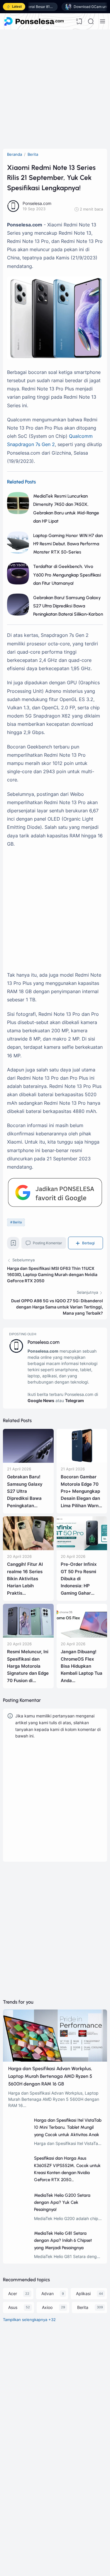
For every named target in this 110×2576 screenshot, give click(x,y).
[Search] (91, 21)
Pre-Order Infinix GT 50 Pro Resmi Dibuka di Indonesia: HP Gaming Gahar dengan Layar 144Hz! (79, 1586)
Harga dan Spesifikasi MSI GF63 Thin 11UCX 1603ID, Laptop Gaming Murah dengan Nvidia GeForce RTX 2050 (52, 1274)
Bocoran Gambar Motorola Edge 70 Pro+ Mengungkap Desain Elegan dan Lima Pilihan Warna (81, 1491)
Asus (13, 2307)
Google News (41, 1400)
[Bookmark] (13, 1245)
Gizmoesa (30, 2512)
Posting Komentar (47, 1243)
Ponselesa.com (44, 1342)
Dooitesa (29, 2527)
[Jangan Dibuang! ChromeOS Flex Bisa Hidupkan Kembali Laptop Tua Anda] (82, 1636)
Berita (17, 1222)
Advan (48, 2293)
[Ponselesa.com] (34, 21)
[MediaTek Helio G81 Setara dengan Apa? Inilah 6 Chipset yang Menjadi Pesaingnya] (19, 2250)
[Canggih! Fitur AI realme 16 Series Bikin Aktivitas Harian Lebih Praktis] (28, 1549)
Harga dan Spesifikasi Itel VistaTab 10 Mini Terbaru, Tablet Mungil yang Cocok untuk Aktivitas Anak (68, 2127)
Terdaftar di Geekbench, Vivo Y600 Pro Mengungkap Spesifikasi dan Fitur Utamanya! (67, 575)
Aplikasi (83, 2293)
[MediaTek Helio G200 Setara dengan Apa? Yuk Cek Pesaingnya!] (19, 2212)
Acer (13, 2293)
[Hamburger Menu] (102, 21)
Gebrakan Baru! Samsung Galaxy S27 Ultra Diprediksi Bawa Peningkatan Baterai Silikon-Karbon (68, 606)
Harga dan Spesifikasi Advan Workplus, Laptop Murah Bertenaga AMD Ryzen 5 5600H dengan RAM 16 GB (50, 2076)
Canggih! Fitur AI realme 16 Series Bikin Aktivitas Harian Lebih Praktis (25, 1579)
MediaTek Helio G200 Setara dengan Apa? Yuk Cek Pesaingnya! (62, 2203)
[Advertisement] (55, 88)
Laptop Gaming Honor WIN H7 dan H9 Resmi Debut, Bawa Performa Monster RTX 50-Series (68, 544)
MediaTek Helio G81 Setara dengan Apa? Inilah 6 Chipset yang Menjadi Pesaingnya (63, 2240)
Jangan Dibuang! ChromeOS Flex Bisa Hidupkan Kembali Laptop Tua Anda (82, 1666)
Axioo (47, 2307)
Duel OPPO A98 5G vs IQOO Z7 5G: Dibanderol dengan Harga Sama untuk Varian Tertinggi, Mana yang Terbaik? (57, 1307)
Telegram (75, 1400)
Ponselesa (30, 2520)
